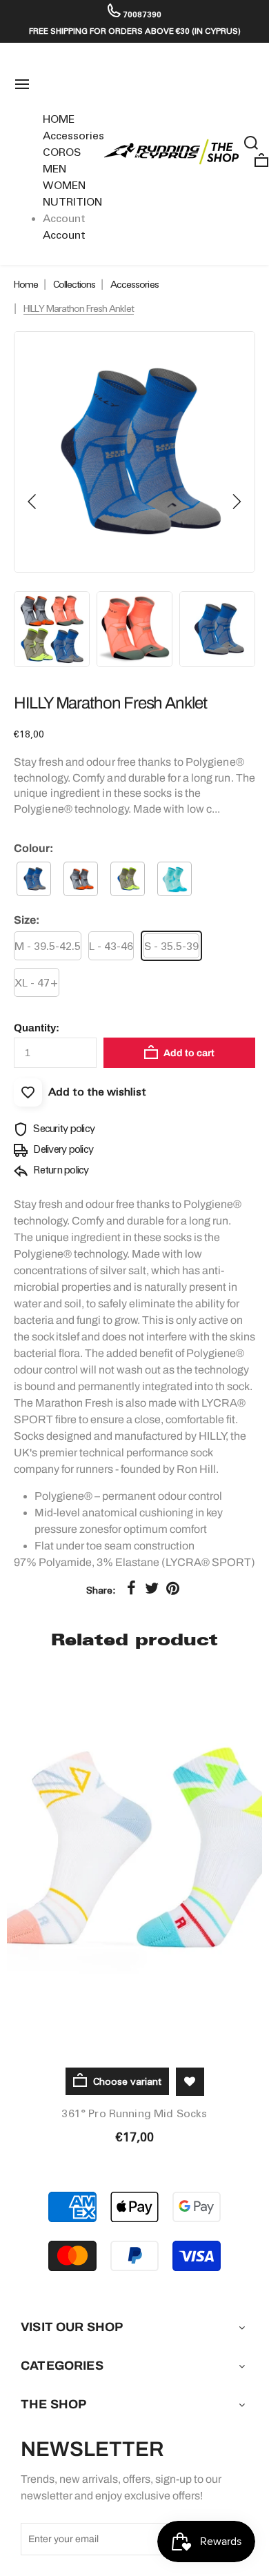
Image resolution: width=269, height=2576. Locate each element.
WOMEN (64, 185)
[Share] (131, 1588)
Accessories (73, 136)
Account (64, 235)
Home (26, 284)
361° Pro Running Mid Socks (134, 2113)
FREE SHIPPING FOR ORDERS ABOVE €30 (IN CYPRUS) (135, 31)
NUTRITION (72, 202)
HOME (59, 119)
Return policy (60, 1170)
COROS (62, 152)
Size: (27, 920)
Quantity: (37, 1028)
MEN (54, 169)
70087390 (141, 14)
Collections (74, 284)
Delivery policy (62, 1149)
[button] (32, 502)
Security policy (63, 1129)
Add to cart (188, 1053)
